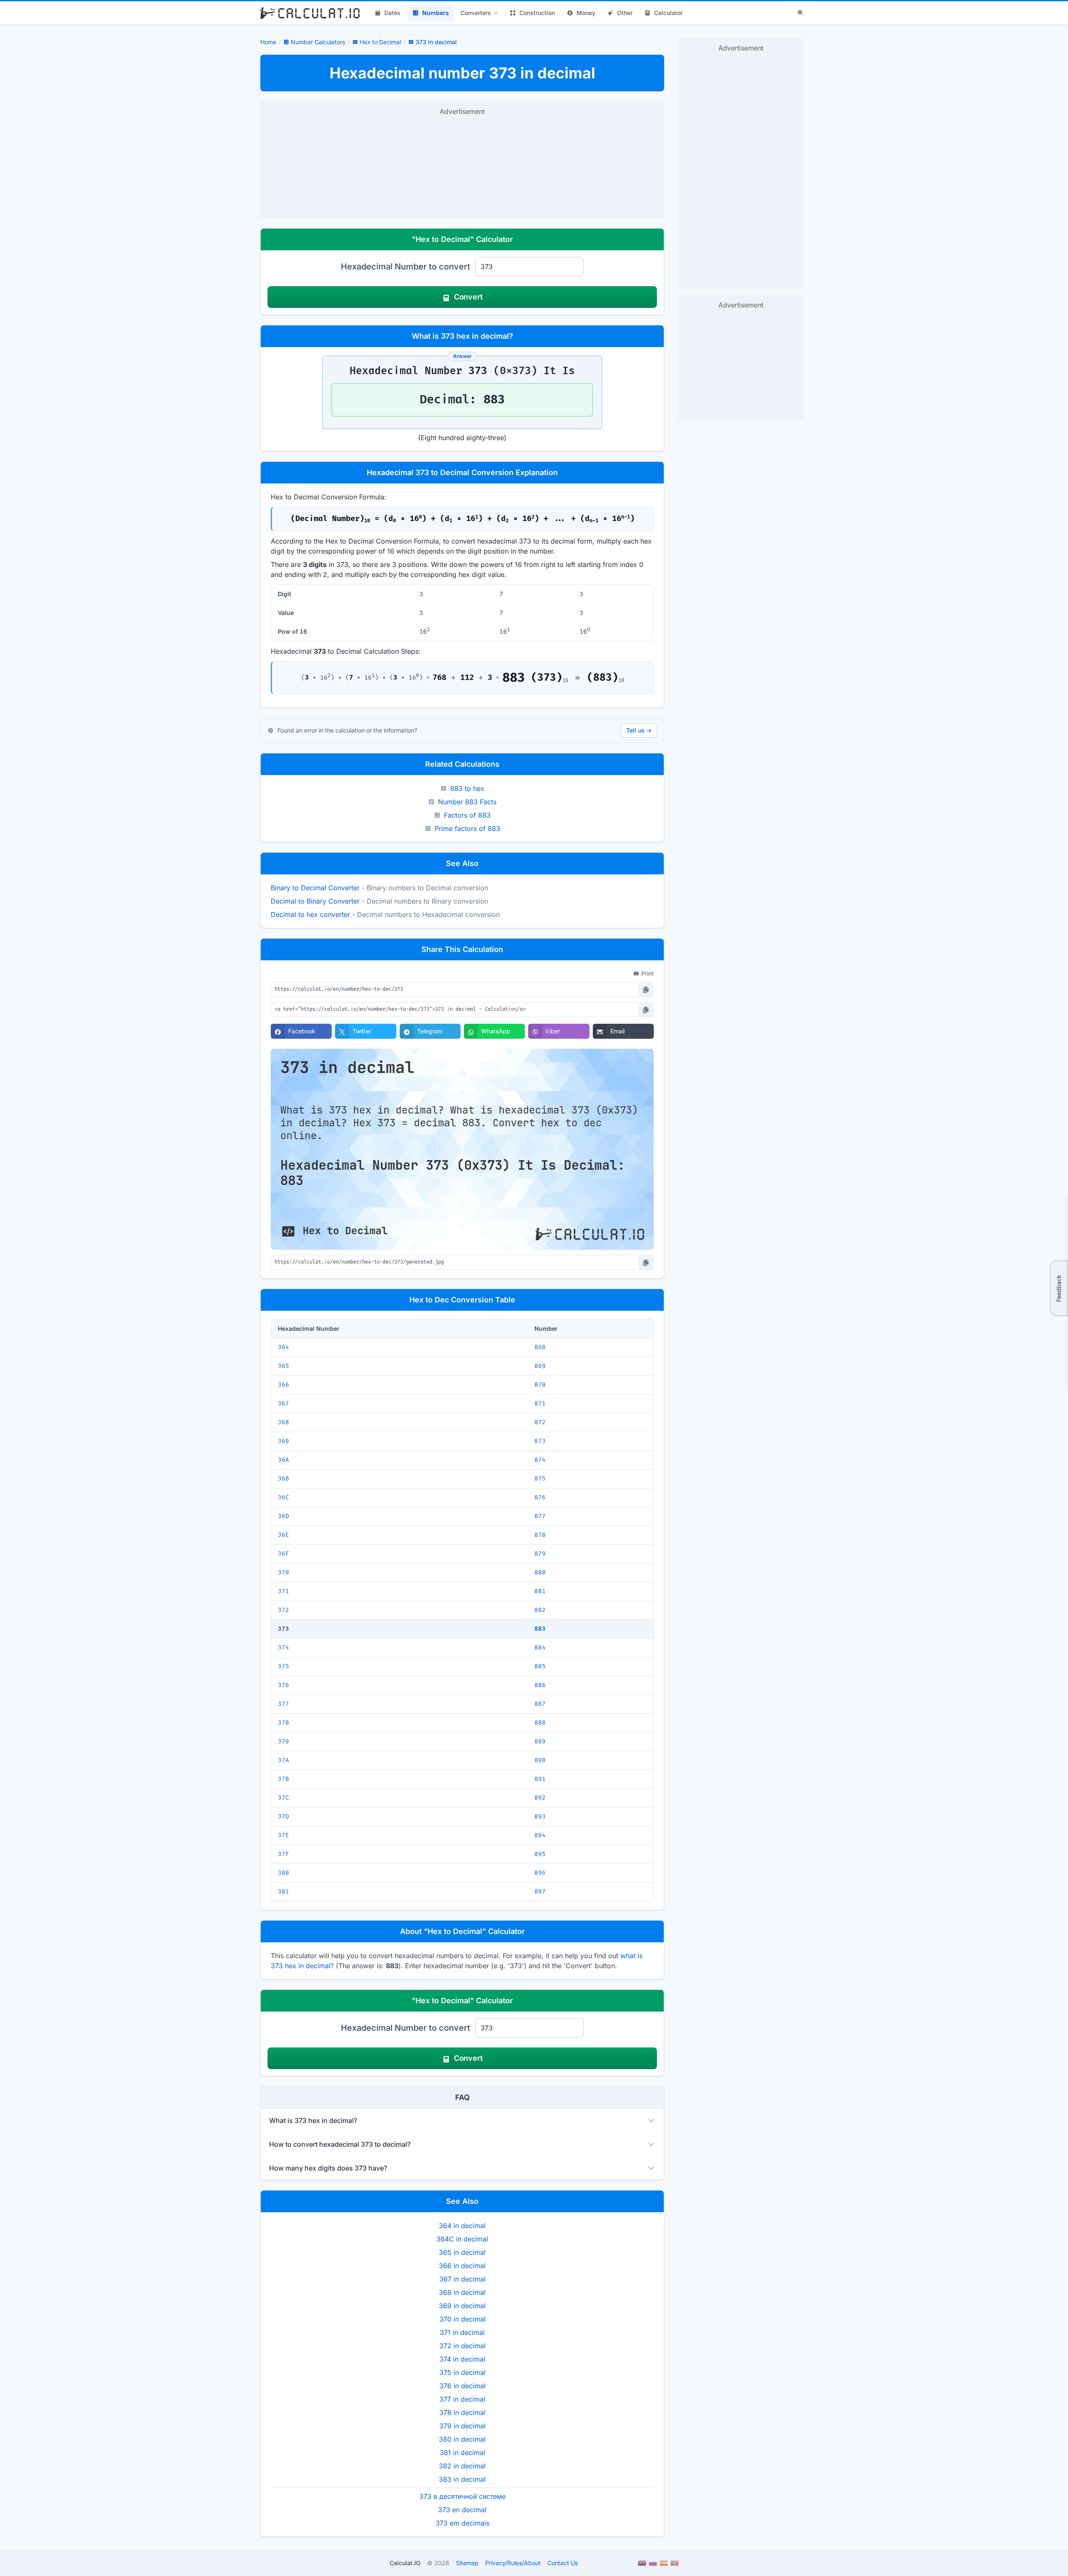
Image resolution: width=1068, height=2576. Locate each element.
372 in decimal (462, 2346)
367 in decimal (462, 2279)
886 (540, 1685)
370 (283, 1573)
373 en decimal (462, 2510)
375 (283, 1666)
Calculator (668, 13)
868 (540, 1347)
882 (540, 1610)
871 (540, 1404)
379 (283, 1741)
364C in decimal (462, 2239)
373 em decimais (462, 2523)
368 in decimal (462, 2292)
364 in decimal (462, 2226)
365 (283, 1366)
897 (540, 1892)
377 (283, 1704)
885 (540, 1666)
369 (283, 1441)
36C (283, 1497)
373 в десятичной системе (462, 2496)
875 (540, 1479)
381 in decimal (462, 2453)
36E (283, 1535)
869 (540, 1366)
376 (283, 1685)
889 (540, 1741)
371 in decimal (462, 2332)
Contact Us (563, 2563)
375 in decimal (462, 2372)
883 (540, 1629)
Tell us (639, 730)
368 (283, 1422)
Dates (392, 13)
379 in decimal (462, 2426)
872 (540, 1422)
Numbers (436, 13)
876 (540, 1497)
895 (540, 1854)
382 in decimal (462, 2466)
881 (540, 1591)
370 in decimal (462, 2319)
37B (283, 1779)
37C (283, 1798)
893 (540, 1817)
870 (540, 1385)
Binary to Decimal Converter (315, 888)
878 (540, 1535)
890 (540, 1760)
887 (540, 1704)
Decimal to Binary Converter (315, 901)
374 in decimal (462, 2359)
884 (540, 1648)
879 (540, 1554)
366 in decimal (462, 2266)
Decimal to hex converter (310, 914)
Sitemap (467, 2563)
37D (283, 1817)
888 (540, 1723)
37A (283, 1760)
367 (283, 1404)
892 (540, 1798)
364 (283, 1347)
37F (283, 1854)
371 (283, 1591)
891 (540, 1779)
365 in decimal (462, 2252)
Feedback (1059, 1288)
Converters (476, 13)
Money (586, 13)
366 (283, 1385)
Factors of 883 (467, 815)
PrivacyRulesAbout (513, 2563)
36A (283, 1460)
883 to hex (467, 788)
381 (283, 1892)
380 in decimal (462, 2439)
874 (540, 1460)
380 (283, 1873)
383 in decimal (462, 2479)
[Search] (801, 13)
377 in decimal (462, 2399)
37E (283, 1835)
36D (283, 1516)
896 (540, 1873)
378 (283, 1723)
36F (283, 1554)
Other (625, 13)
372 (283, 1610)
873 (540, 1441)
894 (540, 1835)
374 (283, 1648)
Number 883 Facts (467, 802)
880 (540, 1573)
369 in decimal (462, 2306)
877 (540, 1516)
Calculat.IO (405, 2563)
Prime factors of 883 (467, 828)
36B (283, 1479)
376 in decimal (462, 2386)
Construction (537, 13)
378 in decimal (462, 2412)
